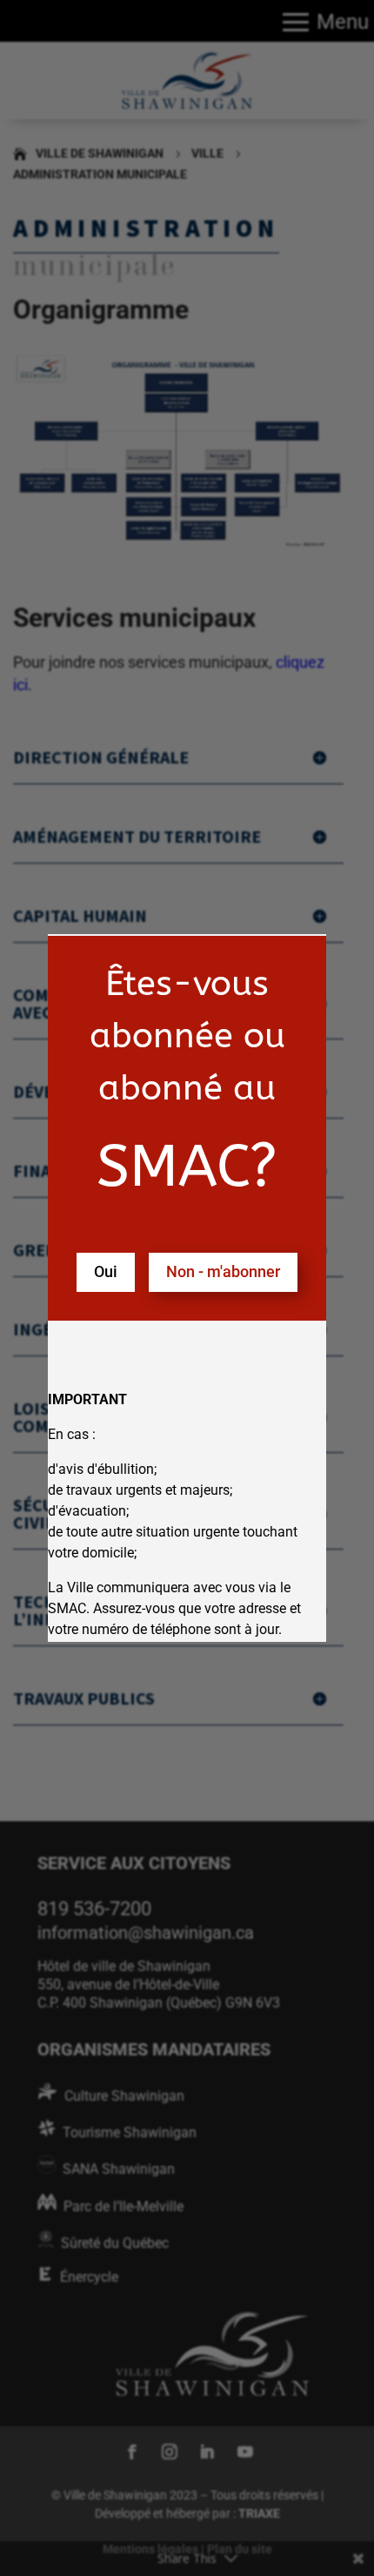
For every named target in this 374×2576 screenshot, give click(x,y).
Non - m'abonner (223, 1271)
